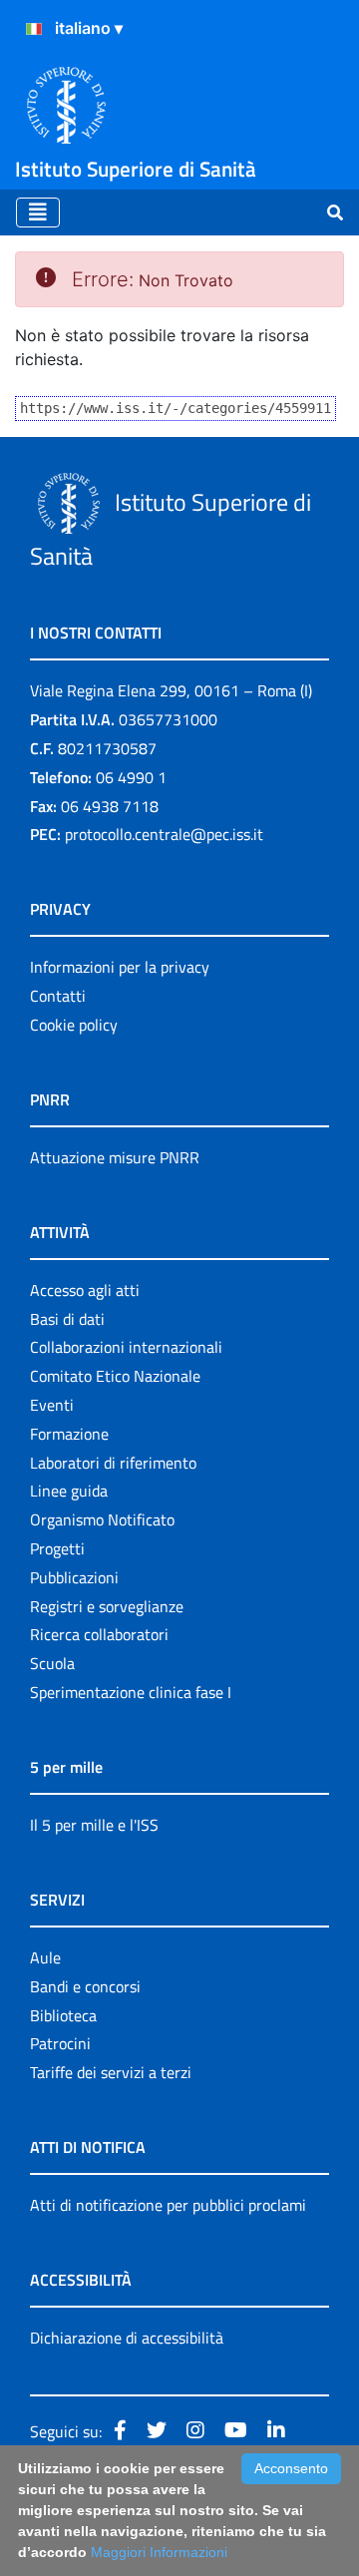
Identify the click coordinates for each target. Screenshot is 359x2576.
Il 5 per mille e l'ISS (94, 1825)
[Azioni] (34, 29)
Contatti (58, 996)
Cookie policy (74, 1025)
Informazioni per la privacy (120, 967)
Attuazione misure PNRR (115, 1157)
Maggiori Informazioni (159, 2552)
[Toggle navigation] (38, 213)
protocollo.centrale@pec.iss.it (164, 834)
